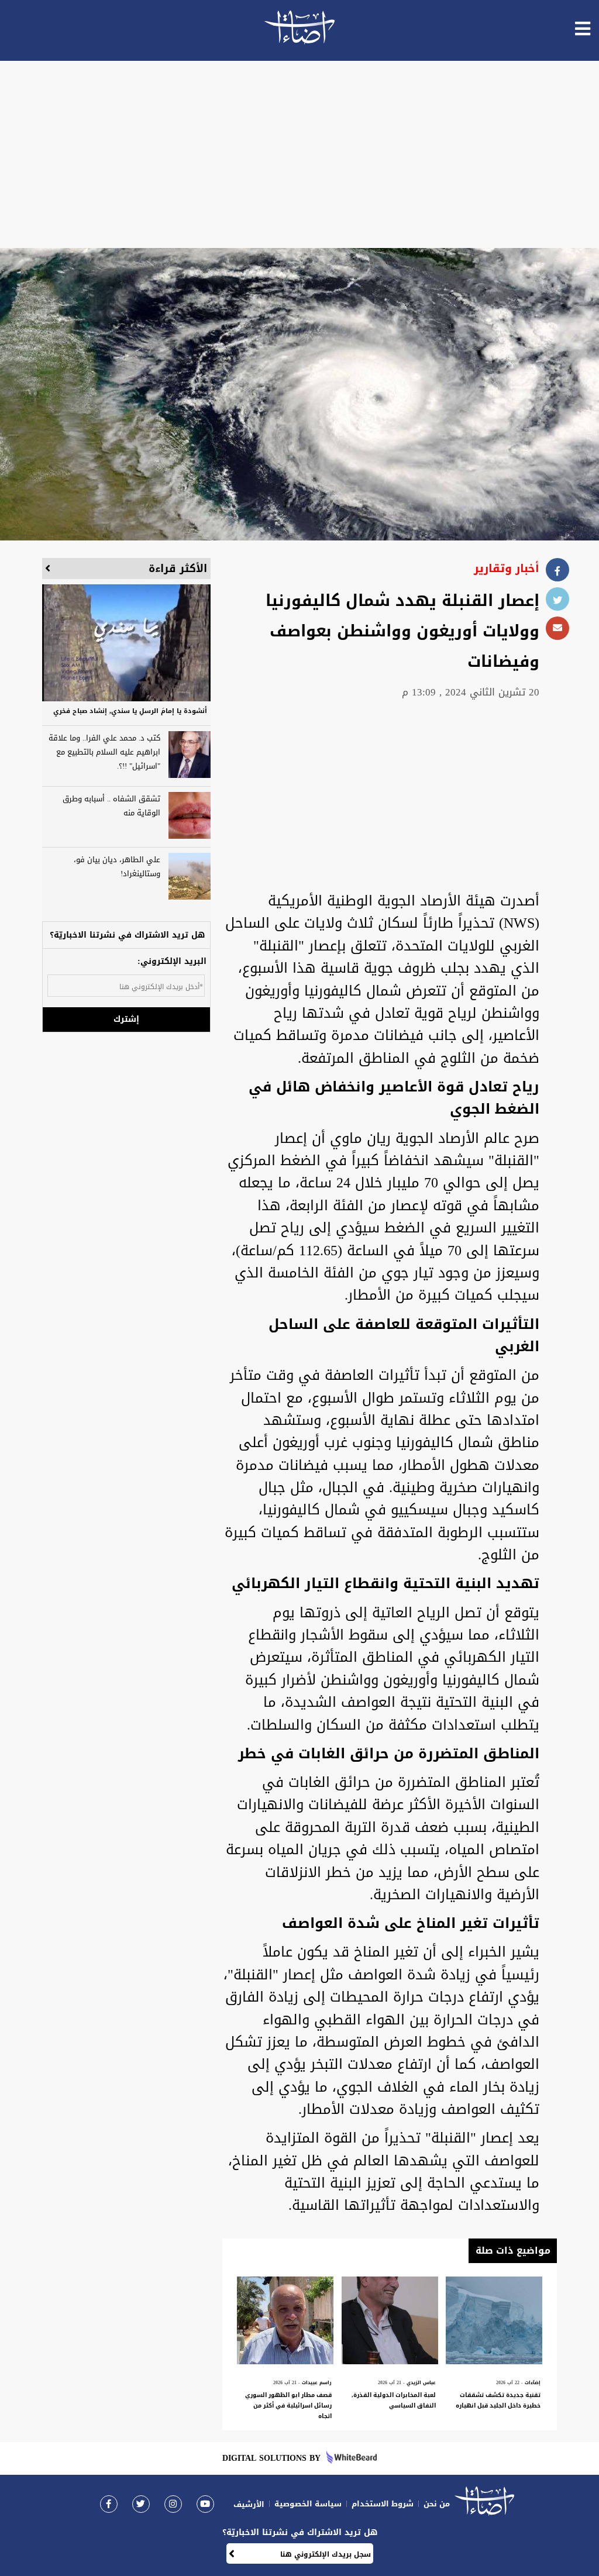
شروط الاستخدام (383, 2504)
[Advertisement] (299, 154)
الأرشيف (249, 2504)
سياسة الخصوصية (308, 2504)
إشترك (126, 1019)
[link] (109, 2504)
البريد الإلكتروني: (172, 961)
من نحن (437, 2504)
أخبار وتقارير (507, 569)
